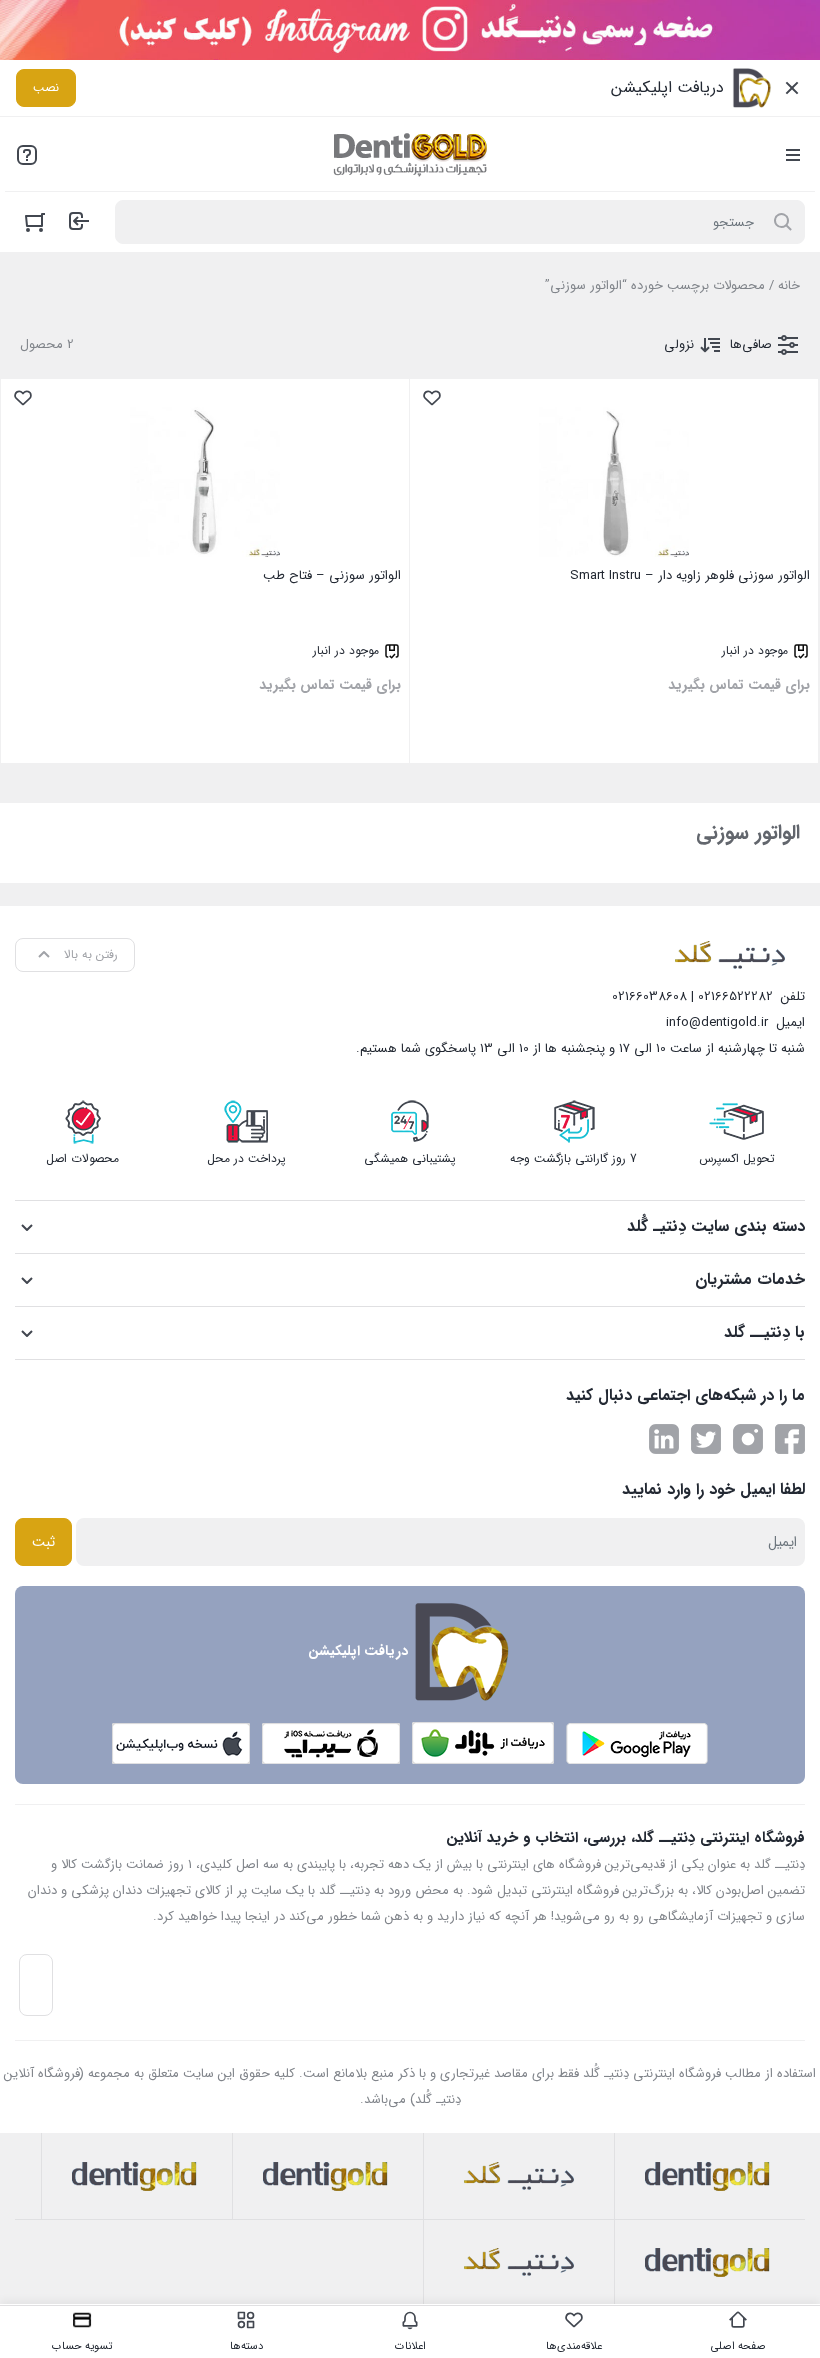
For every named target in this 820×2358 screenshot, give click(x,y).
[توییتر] (706, 1439)
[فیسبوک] (790, 1439)
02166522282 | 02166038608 (692, 996)
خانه (789, 285)
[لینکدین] (664, 1439)
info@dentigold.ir (717, 1022)
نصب (46, 87)
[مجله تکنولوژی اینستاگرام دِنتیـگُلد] (748, 1439)
